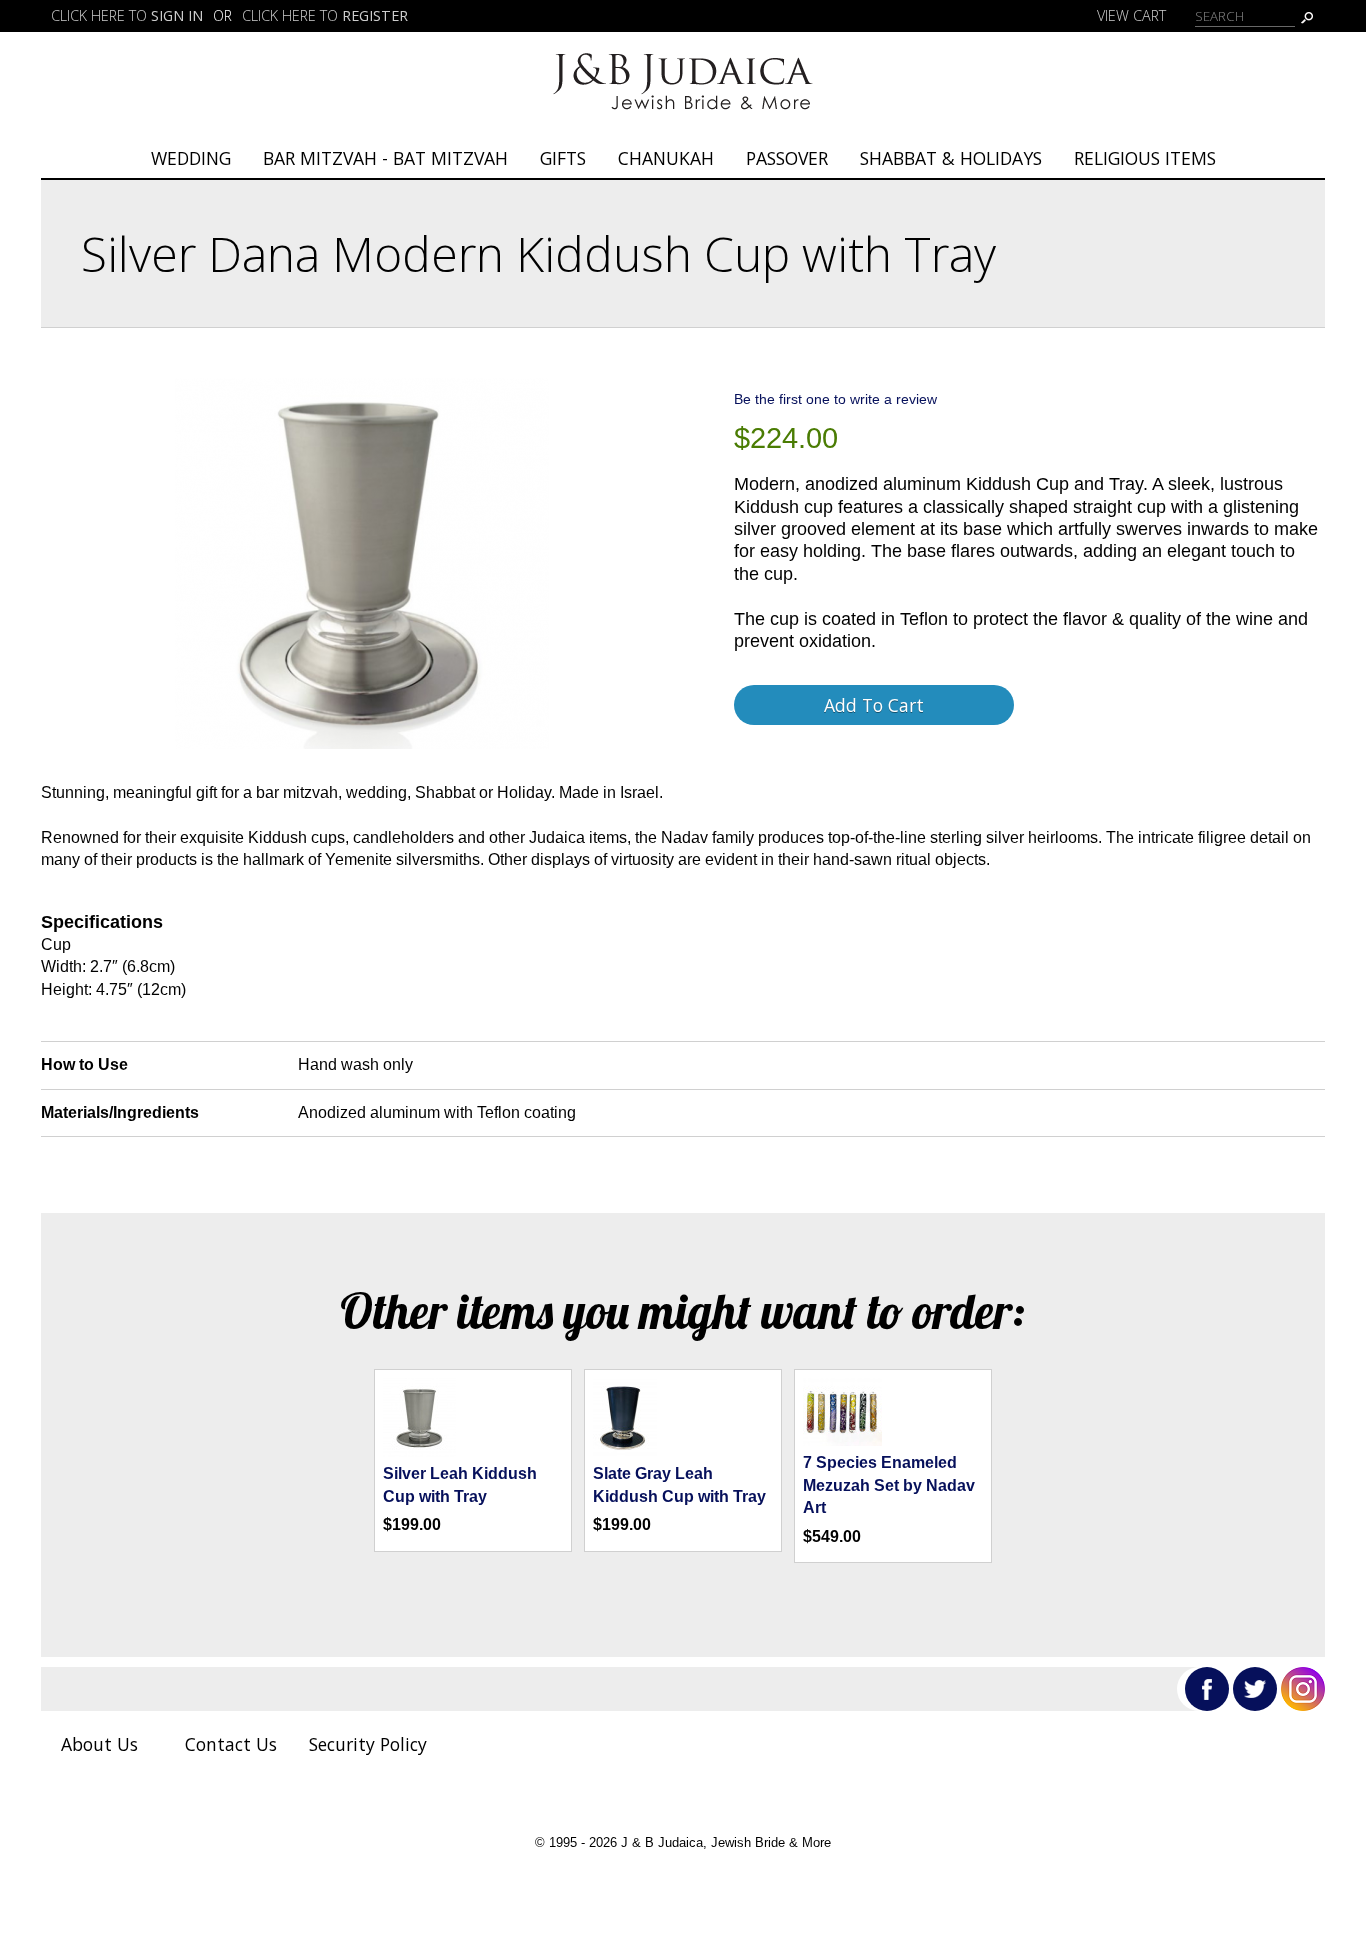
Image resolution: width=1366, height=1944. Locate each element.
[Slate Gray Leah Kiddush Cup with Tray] (625, 1451)
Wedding (191, 158)
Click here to (127, 15)
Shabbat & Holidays (951, 158)
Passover (787, 158)
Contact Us (231, 1744)
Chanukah (666, 158)
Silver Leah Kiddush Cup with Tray (460, 1484)
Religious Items (1145, 158)
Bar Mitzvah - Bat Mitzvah (385, 158)
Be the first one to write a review (835, 399)
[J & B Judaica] (683, 116)
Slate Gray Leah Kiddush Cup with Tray (679, 1484)
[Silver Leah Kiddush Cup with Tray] (419, 1451)
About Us (99, 1744)
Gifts (563, 158)
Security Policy (368, 1744)
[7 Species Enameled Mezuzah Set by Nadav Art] (842, 1440)
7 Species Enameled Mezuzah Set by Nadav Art (889, 1485)
